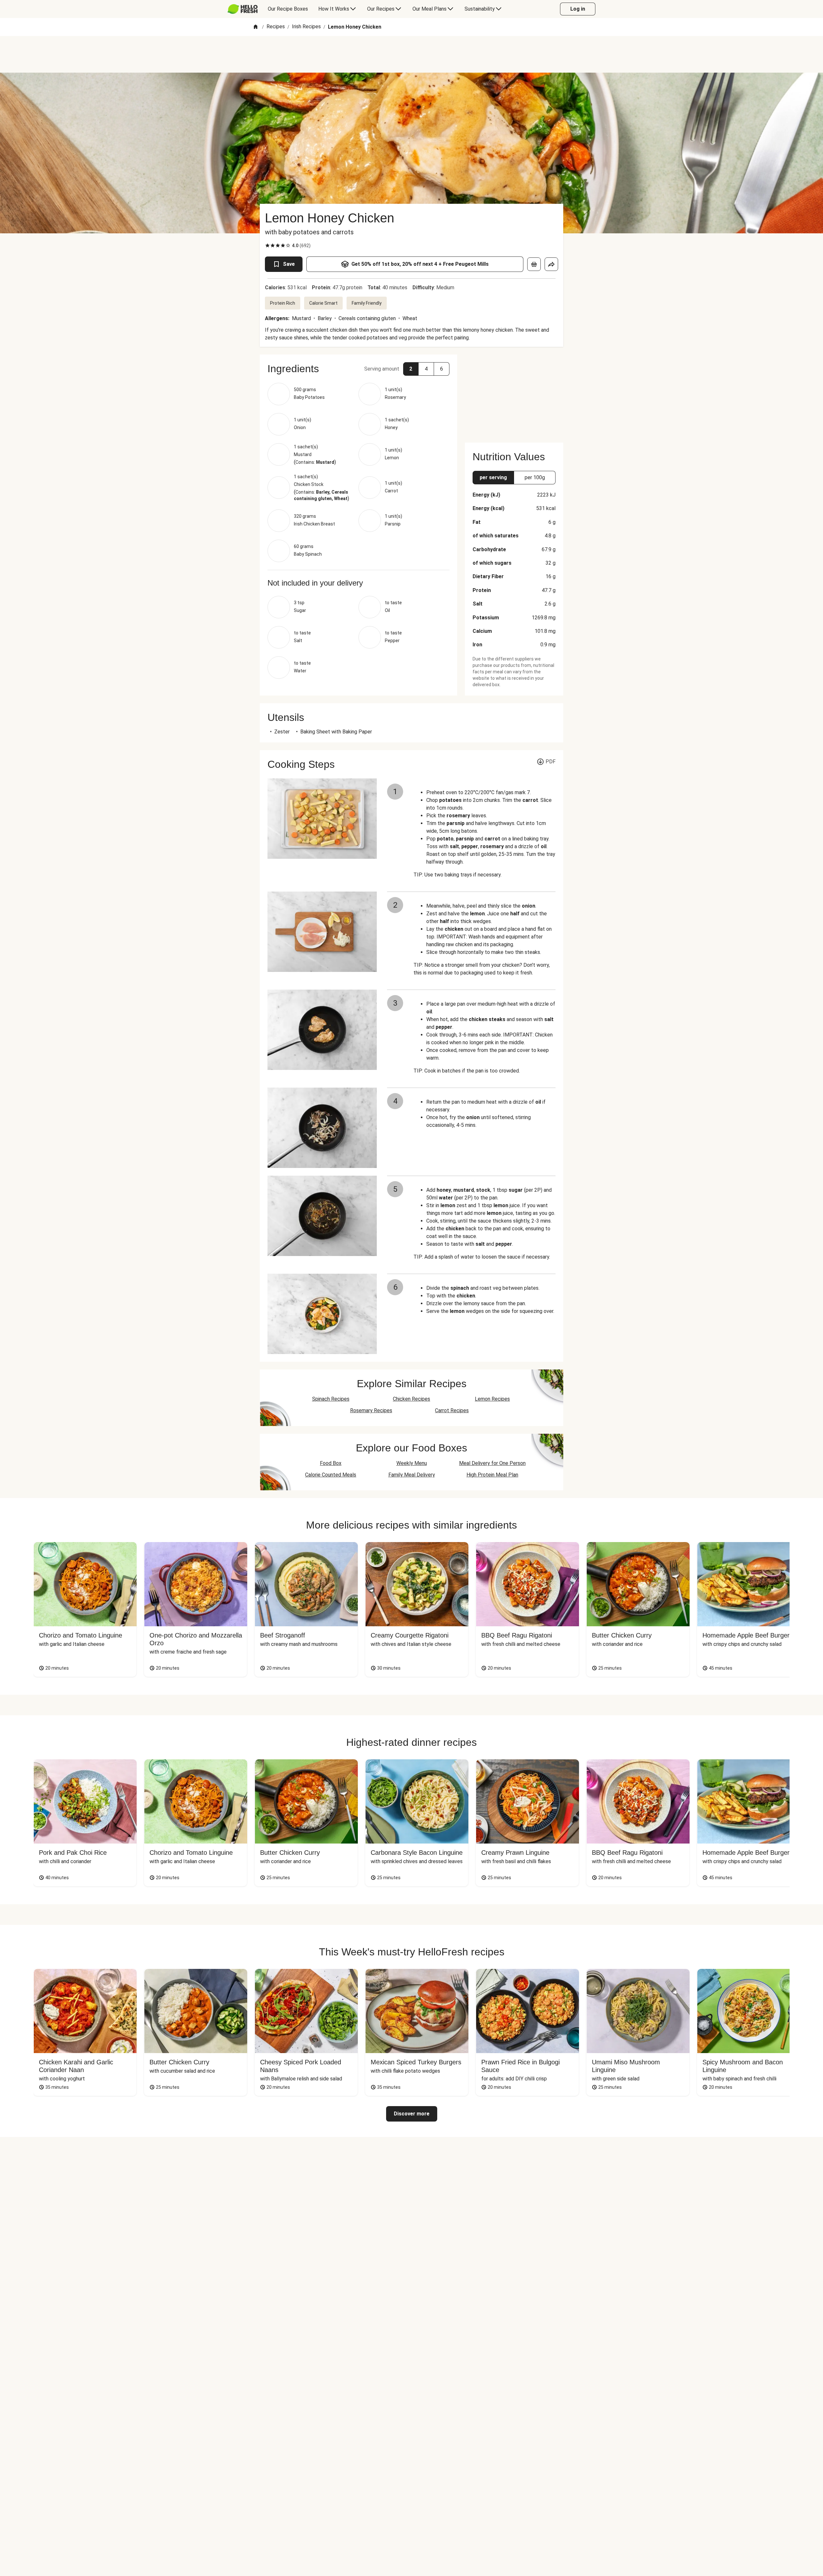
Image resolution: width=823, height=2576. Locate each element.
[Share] (551, 264)
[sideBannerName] (514, 395)
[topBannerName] (411, 54)
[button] (358, 369)
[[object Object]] (534, 264)
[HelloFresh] (243, 9)
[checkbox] (267, 246)
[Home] (256, 27)
